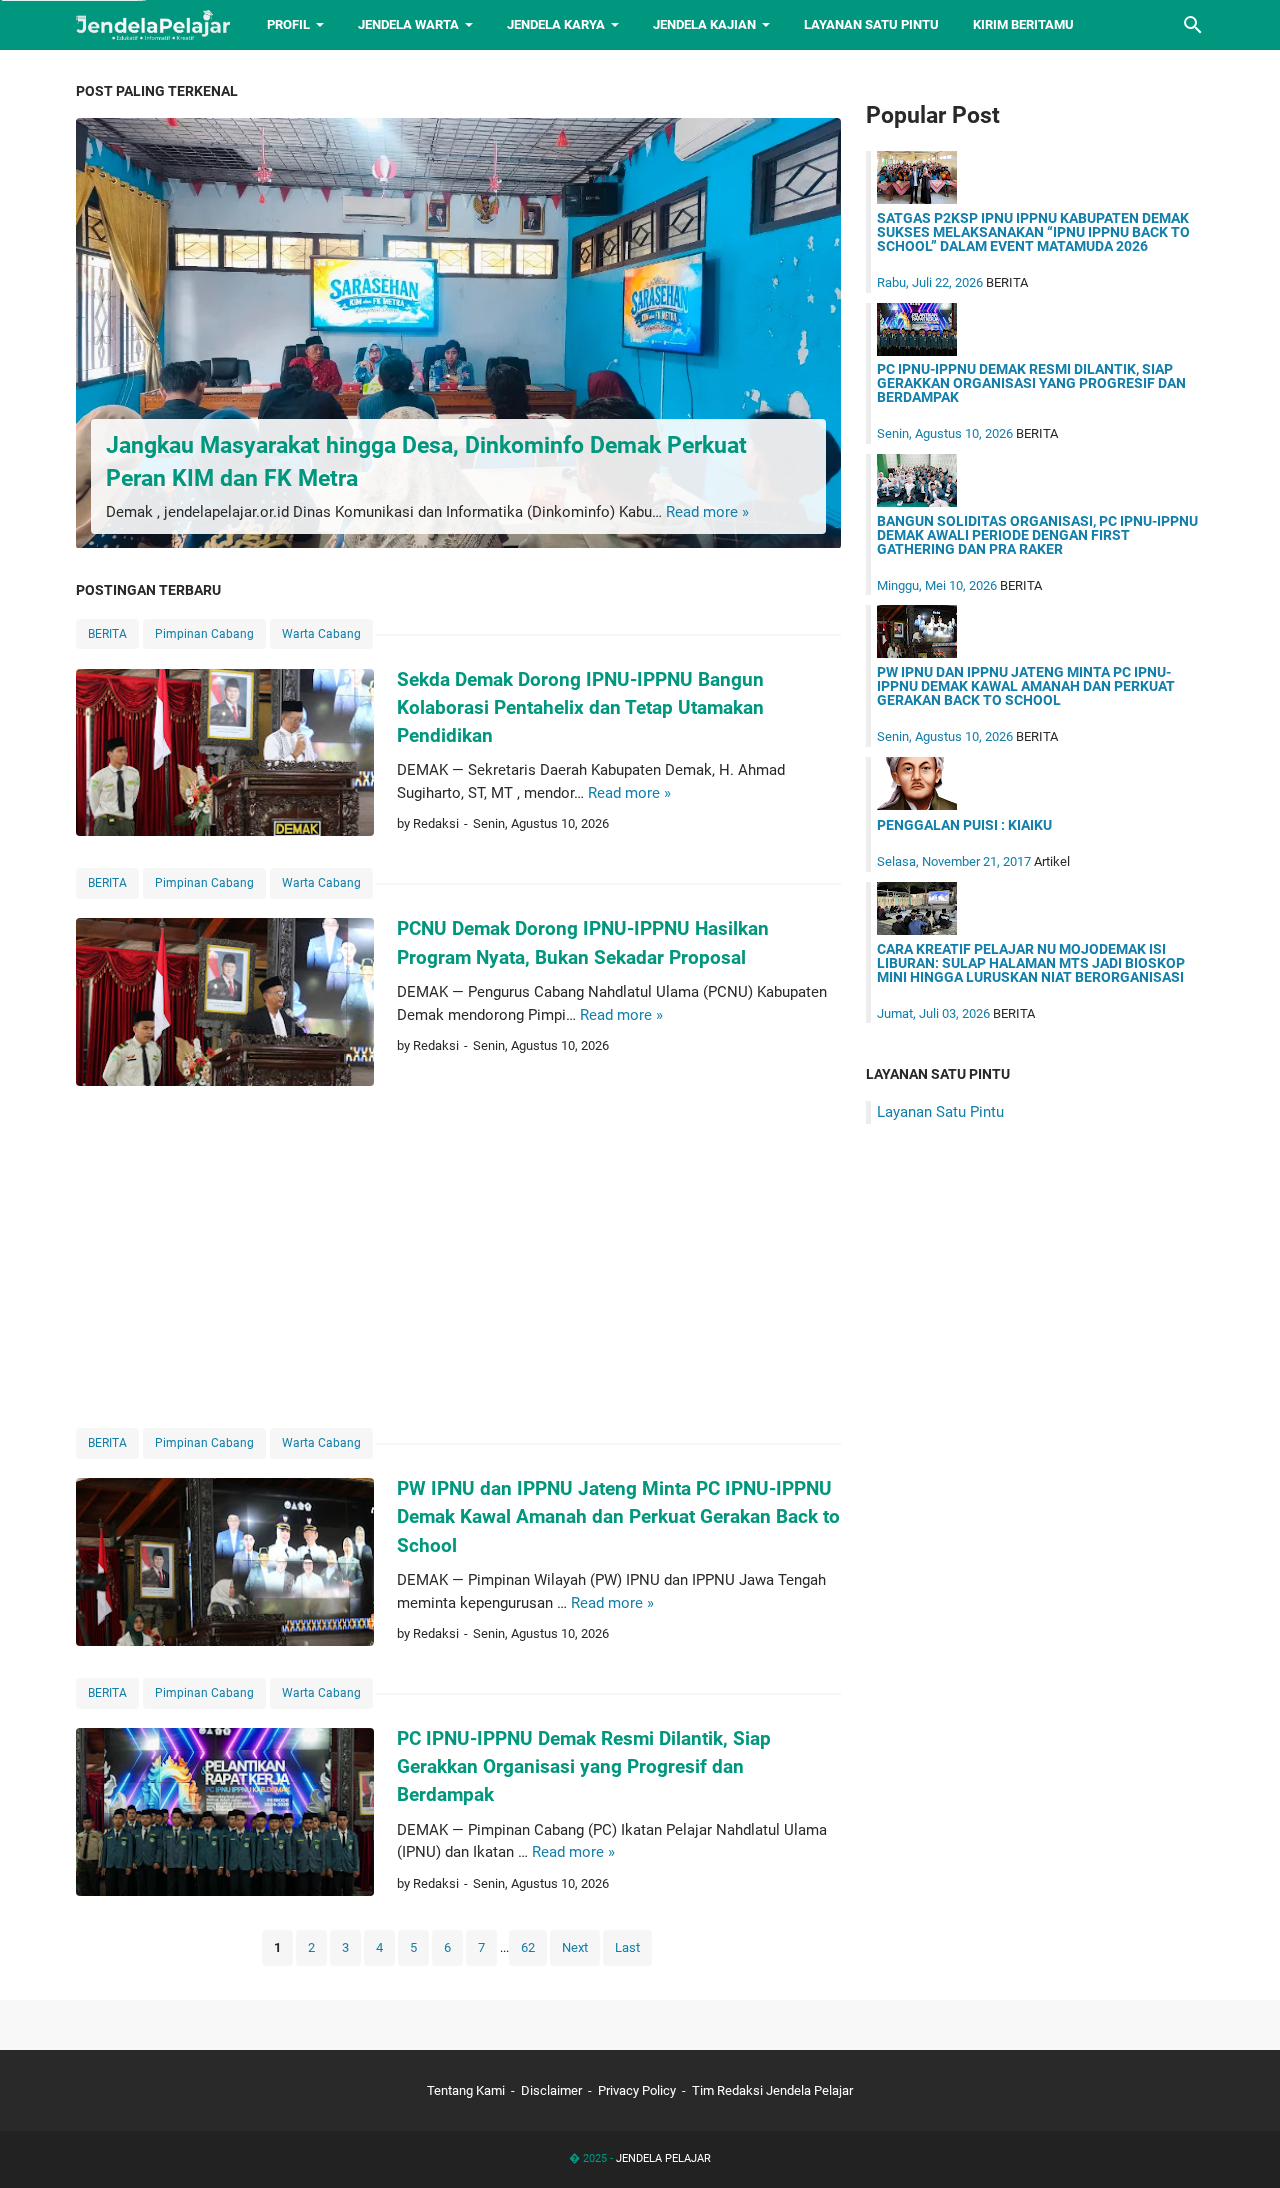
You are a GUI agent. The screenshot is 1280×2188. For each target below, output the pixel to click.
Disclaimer (551, 2090)
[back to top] (1240, 2143)
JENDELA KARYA (556, 24)
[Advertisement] (458, 1256)
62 (528, 1947)
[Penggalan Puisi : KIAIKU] (917, 805)
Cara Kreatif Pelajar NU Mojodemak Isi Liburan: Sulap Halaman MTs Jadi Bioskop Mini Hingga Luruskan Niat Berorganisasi (1031, 963)
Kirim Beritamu (1023, 24)
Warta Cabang (321, 634)
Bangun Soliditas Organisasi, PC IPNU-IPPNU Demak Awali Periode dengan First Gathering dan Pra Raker (1037, 535)
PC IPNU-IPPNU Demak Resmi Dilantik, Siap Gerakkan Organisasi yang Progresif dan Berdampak (584, 1767)
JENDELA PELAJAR (663, 2158)
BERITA (107, 634)
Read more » (707, 512)
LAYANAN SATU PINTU (871, 24)
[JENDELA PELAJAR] (153, 25)
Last (627, 1947)
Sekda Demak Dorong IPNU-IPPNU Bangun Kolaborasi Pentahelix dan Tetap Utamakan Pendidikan (580, 708)
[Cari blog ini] (1193, 25)
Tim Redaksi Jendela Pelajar (772, 2090)
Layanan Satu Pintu (940, 1112)
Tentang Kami (466, 2090)
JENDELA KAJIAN (704, 24)
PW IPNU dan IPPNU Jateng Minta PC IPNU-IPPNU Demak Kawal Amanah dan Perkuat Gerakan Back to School (618, 1517)
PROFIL (288, 24)
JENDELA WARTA (408, 24)
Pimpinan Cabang (204, 634)
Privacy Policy (637, 2090)
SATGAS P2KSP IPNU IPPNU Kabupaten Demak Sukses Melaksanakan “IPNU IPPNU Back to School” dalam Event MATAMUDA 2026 (1033, 232)
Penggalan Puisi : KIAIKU (964, 825)
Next (575, 1947)
